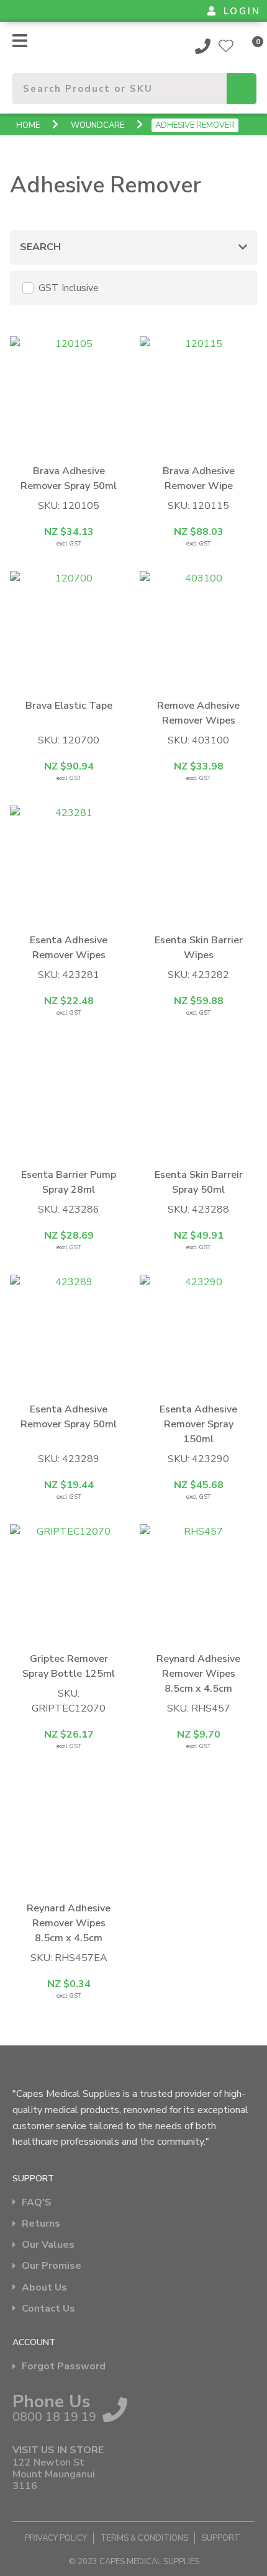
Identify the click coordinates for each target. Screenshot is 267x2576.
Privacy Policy (56, 2538)
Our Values (48, 2245)
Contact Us (48, 2309)
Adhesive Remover (195, 125)
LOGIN (242, 11)
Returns (41, 2224)
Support (221, 2538)
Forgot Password (64, 2367)
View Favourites (226, 46)
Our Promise (52, 2266)
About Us (44, 2288)
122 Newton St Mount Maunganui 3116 (54, 2475)
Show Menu (20, 41)
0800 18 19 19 (203, 46)
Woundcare (97, 125)
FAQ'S (37, 2203)
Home (28, 125)
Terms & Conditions (144, 2538)
